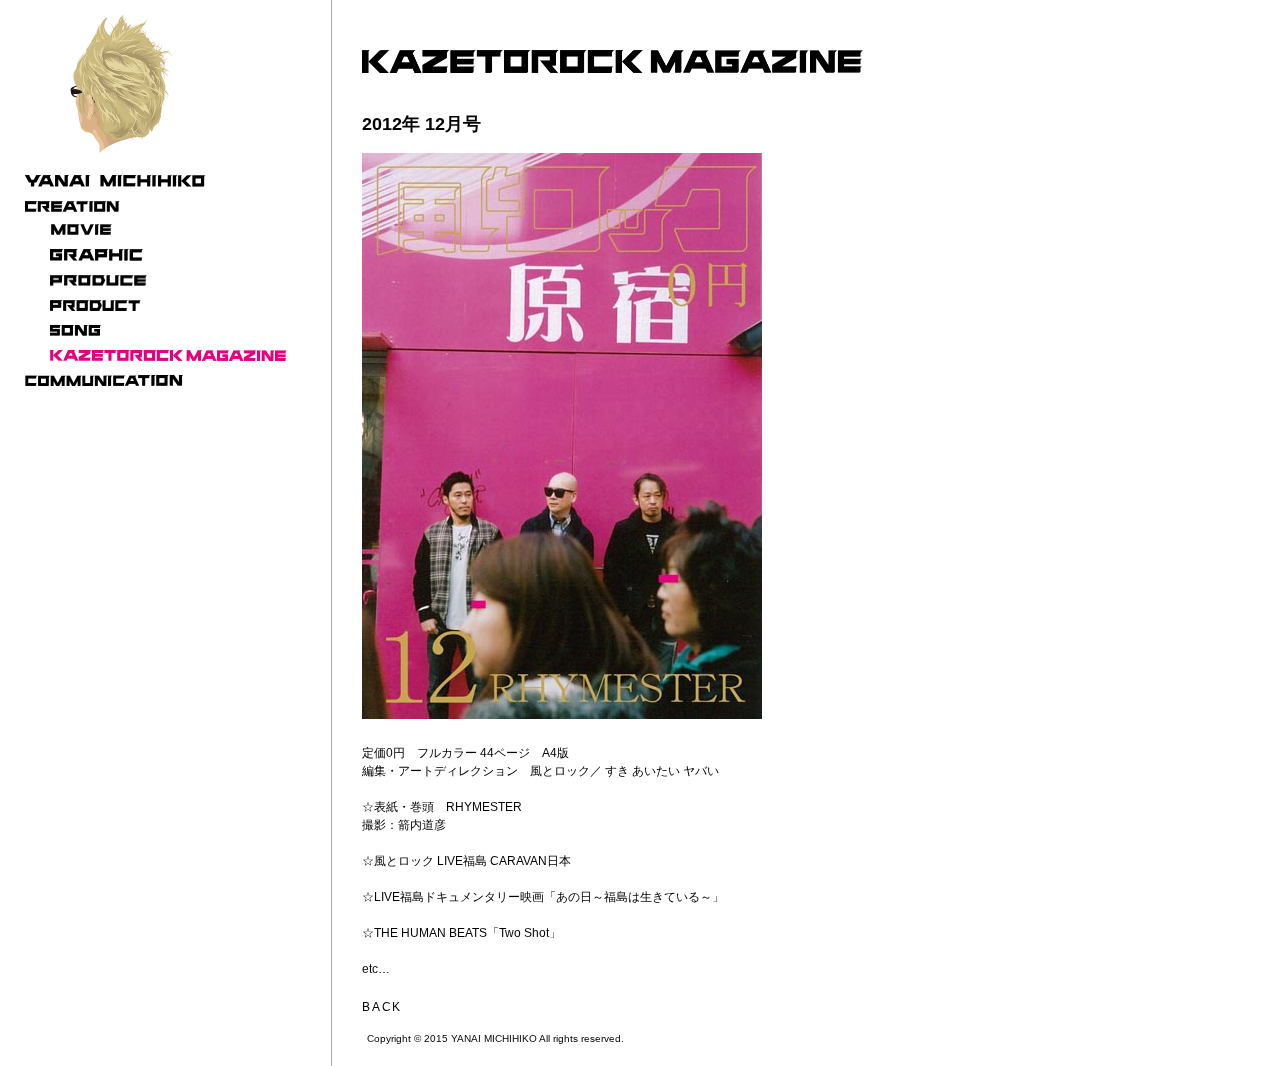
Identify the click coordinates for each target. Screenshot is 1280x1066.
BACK (382, 1007)
